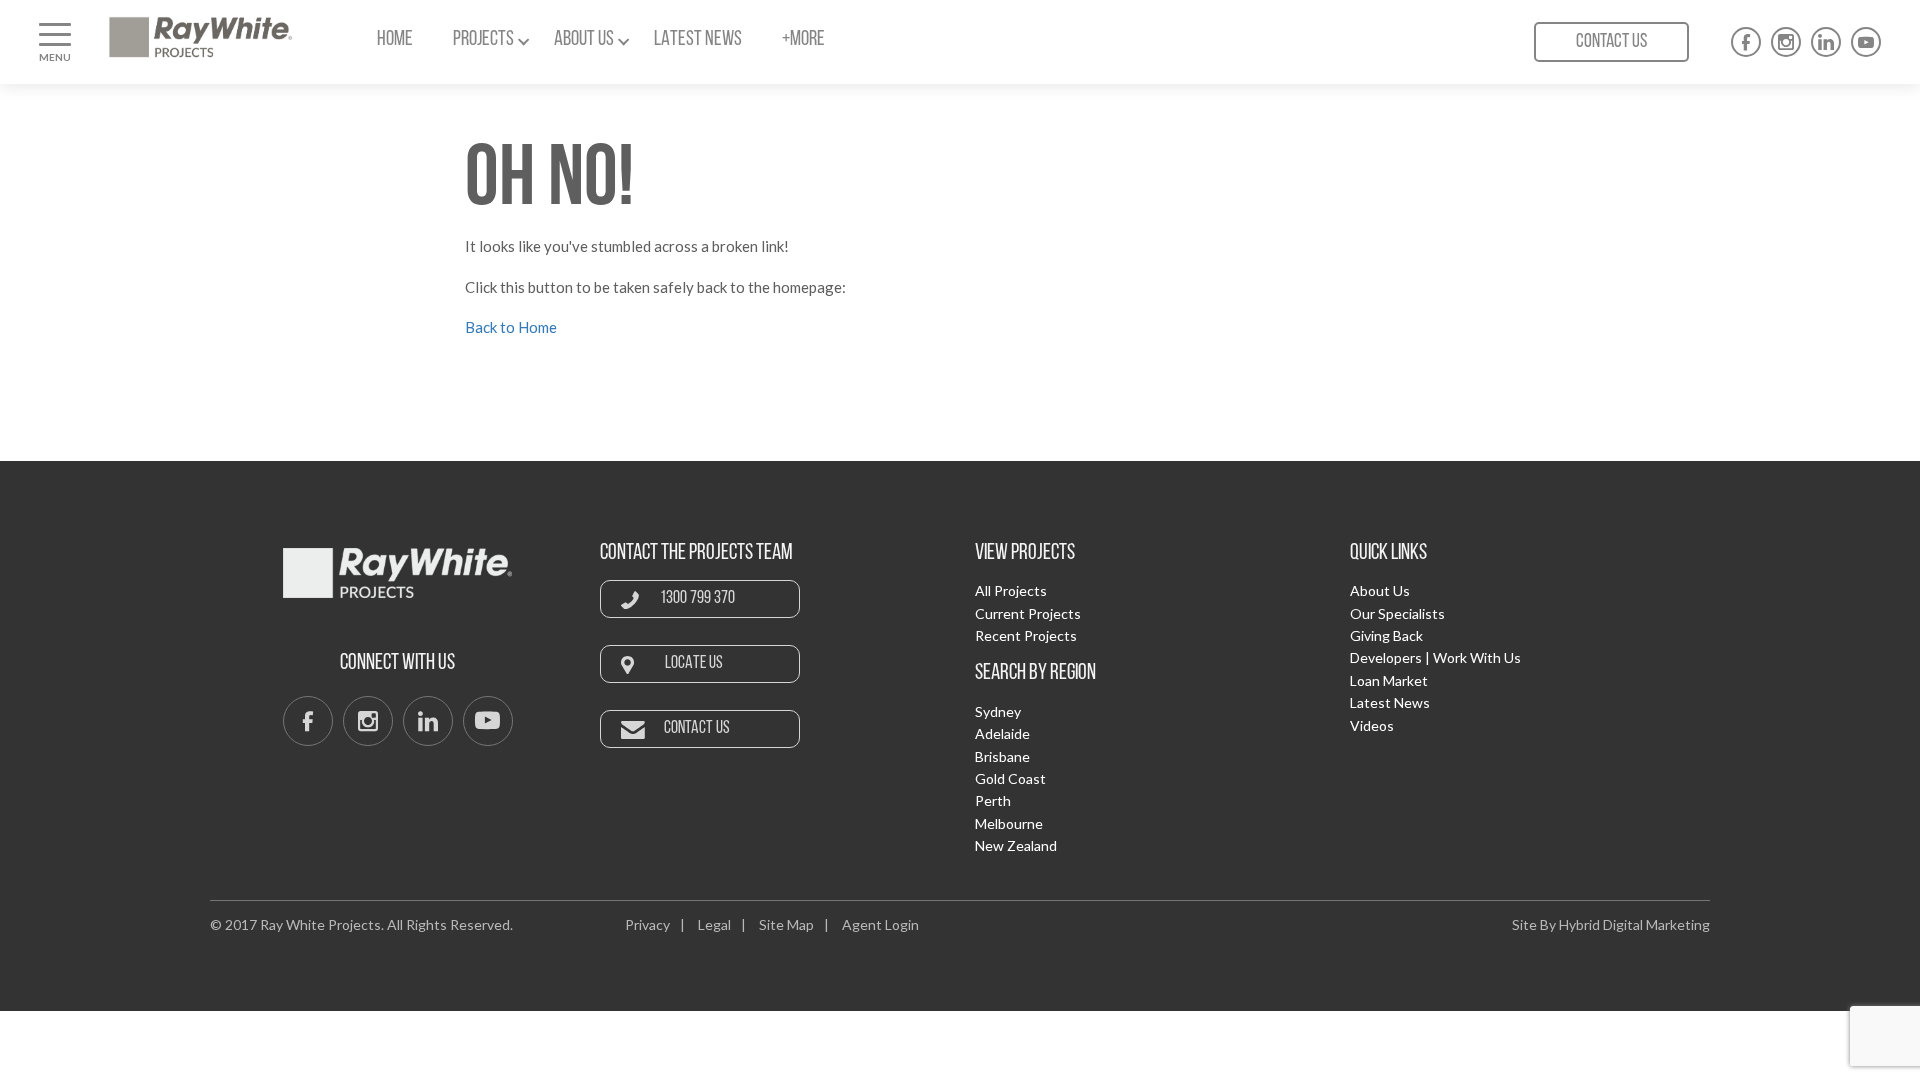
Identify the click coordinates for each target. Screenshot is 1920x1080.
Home (395, 39)
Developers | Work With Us (1435, 657)
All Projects (1011, 590)
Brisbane (1002, 756)
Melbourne (1009, 823)
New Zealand (1016, 845)
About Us (1380, 590)
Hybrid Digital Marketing (1634, 924)
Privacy (647, 924)
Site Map (786, 924)
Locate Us (694, 664)
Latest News (698, 39)
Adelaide (1002, 733)
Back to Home (511, 327)
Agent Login (880, 924)
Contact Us (1611, 42)
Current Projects (1028, 613)
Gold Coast (1010, 778)
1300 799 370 (697, 599)
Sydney (998, 711)
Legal (714, 924)
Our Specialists (1397, 613)
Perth (993, 800)
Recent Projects (1026, 635)
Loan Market (1389, 680)
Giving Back (1386, 635)
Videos (1372, 725)
